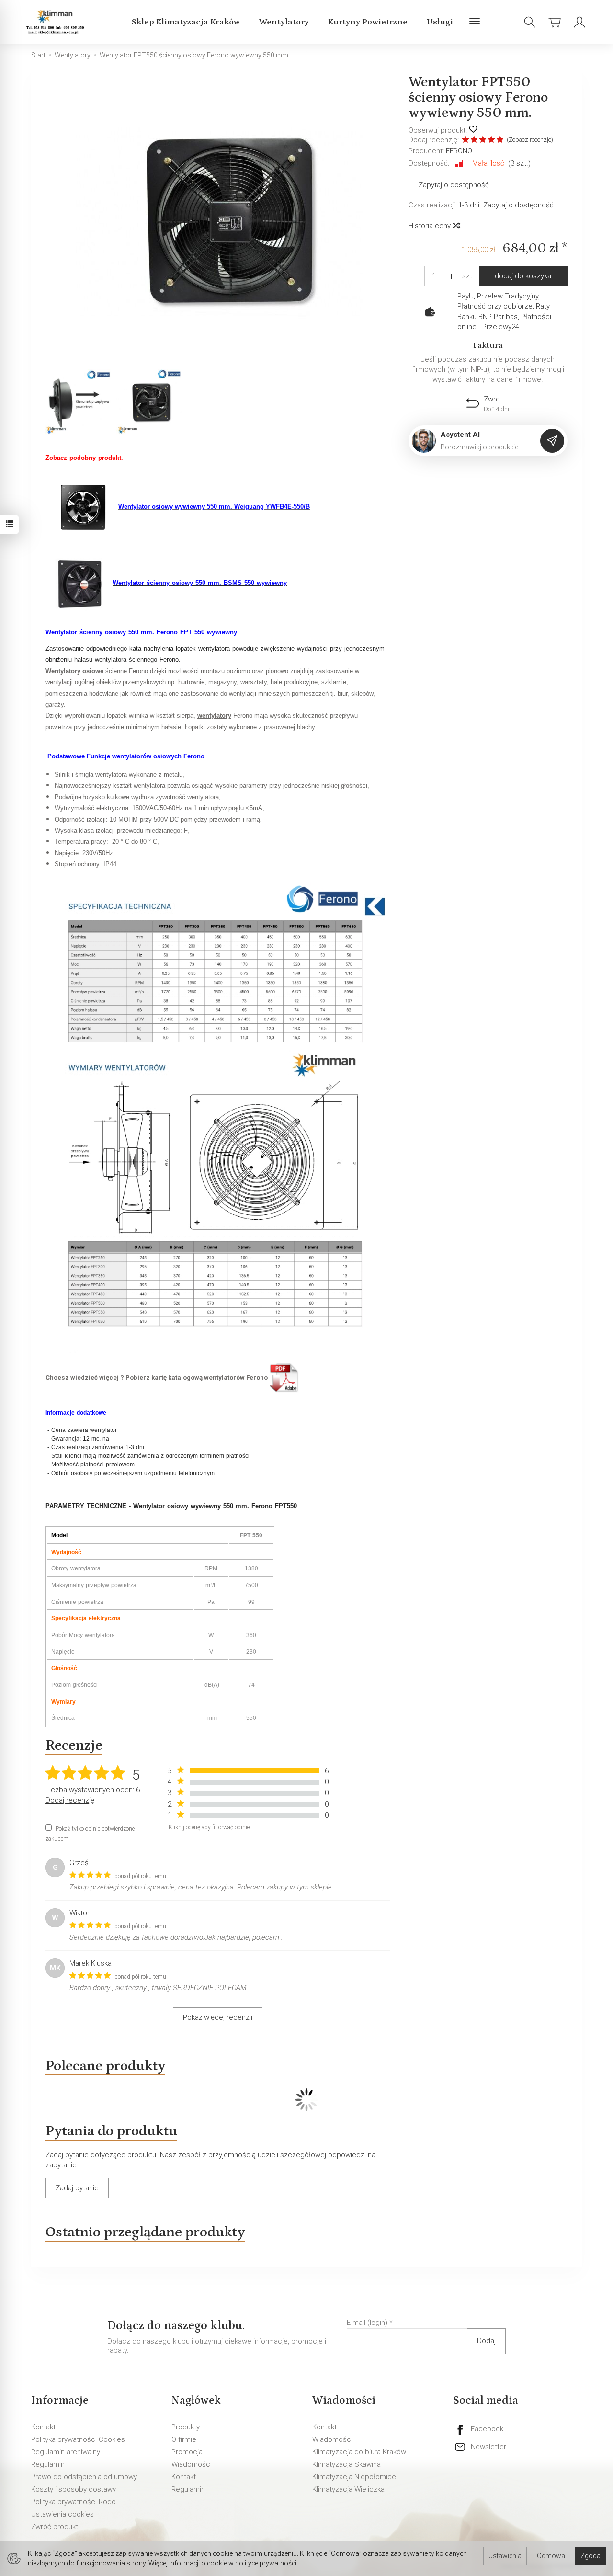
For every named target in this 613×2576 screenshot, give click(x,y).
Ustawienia (505, 2556)
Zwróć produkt (55, 2527)
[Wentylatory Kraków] (215, 1115)
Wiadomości (192, 2464)
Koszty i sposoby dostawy (74, 2489)
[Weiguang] (82, 506)
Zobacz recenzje (530, 140)
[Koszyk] (555, 22)
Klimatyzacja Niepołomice (354, 2477)
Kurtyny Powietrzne (368, 22)
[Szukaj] (530, 22)
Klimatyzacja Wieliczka (348, 2489)
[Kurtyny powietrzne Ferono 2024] (284, 1377)
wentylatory (214, 716)
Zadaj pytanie (77, 2188)
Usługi (440, 22)
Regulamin (48, 2464)
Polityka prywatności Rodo (74, 2502)
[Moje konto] (579, 22)
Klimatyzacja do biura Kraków (359, 2452)
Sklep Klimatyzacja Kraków (186, 22)
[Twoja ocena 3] (483, 141)
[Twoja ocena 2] (474, 141)
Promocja (187, 2452)
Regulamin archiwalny (66, 2452)
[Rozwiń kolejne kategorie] (475, 22)
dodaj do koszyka (523, 276)
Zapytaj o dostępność (454, 185)
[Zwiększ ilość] (417, 276)
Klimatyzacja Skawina (346, 2464)
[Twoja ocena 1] (465, 141)
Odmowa (551, 2556)
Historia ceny (431, 226)
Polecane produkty (105, 2066)
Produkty (186, 2427)
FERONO (459, 151)
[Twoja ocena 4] (491, 141)
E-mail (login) (367, 2323)
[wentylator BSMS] (79, 583)
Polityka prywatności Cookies (78, 2439)
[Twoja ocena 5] (500, 141)
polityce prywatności (266, 2563)
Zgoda (590, 2556)
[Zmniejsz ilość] (451, 276)
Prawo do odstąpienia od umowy (84, 2477)
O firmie (184, 2439)
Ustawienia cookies (62, 2514)
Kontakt (43, 2427)
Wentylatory (284, 22)
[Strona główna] (57, 22)
